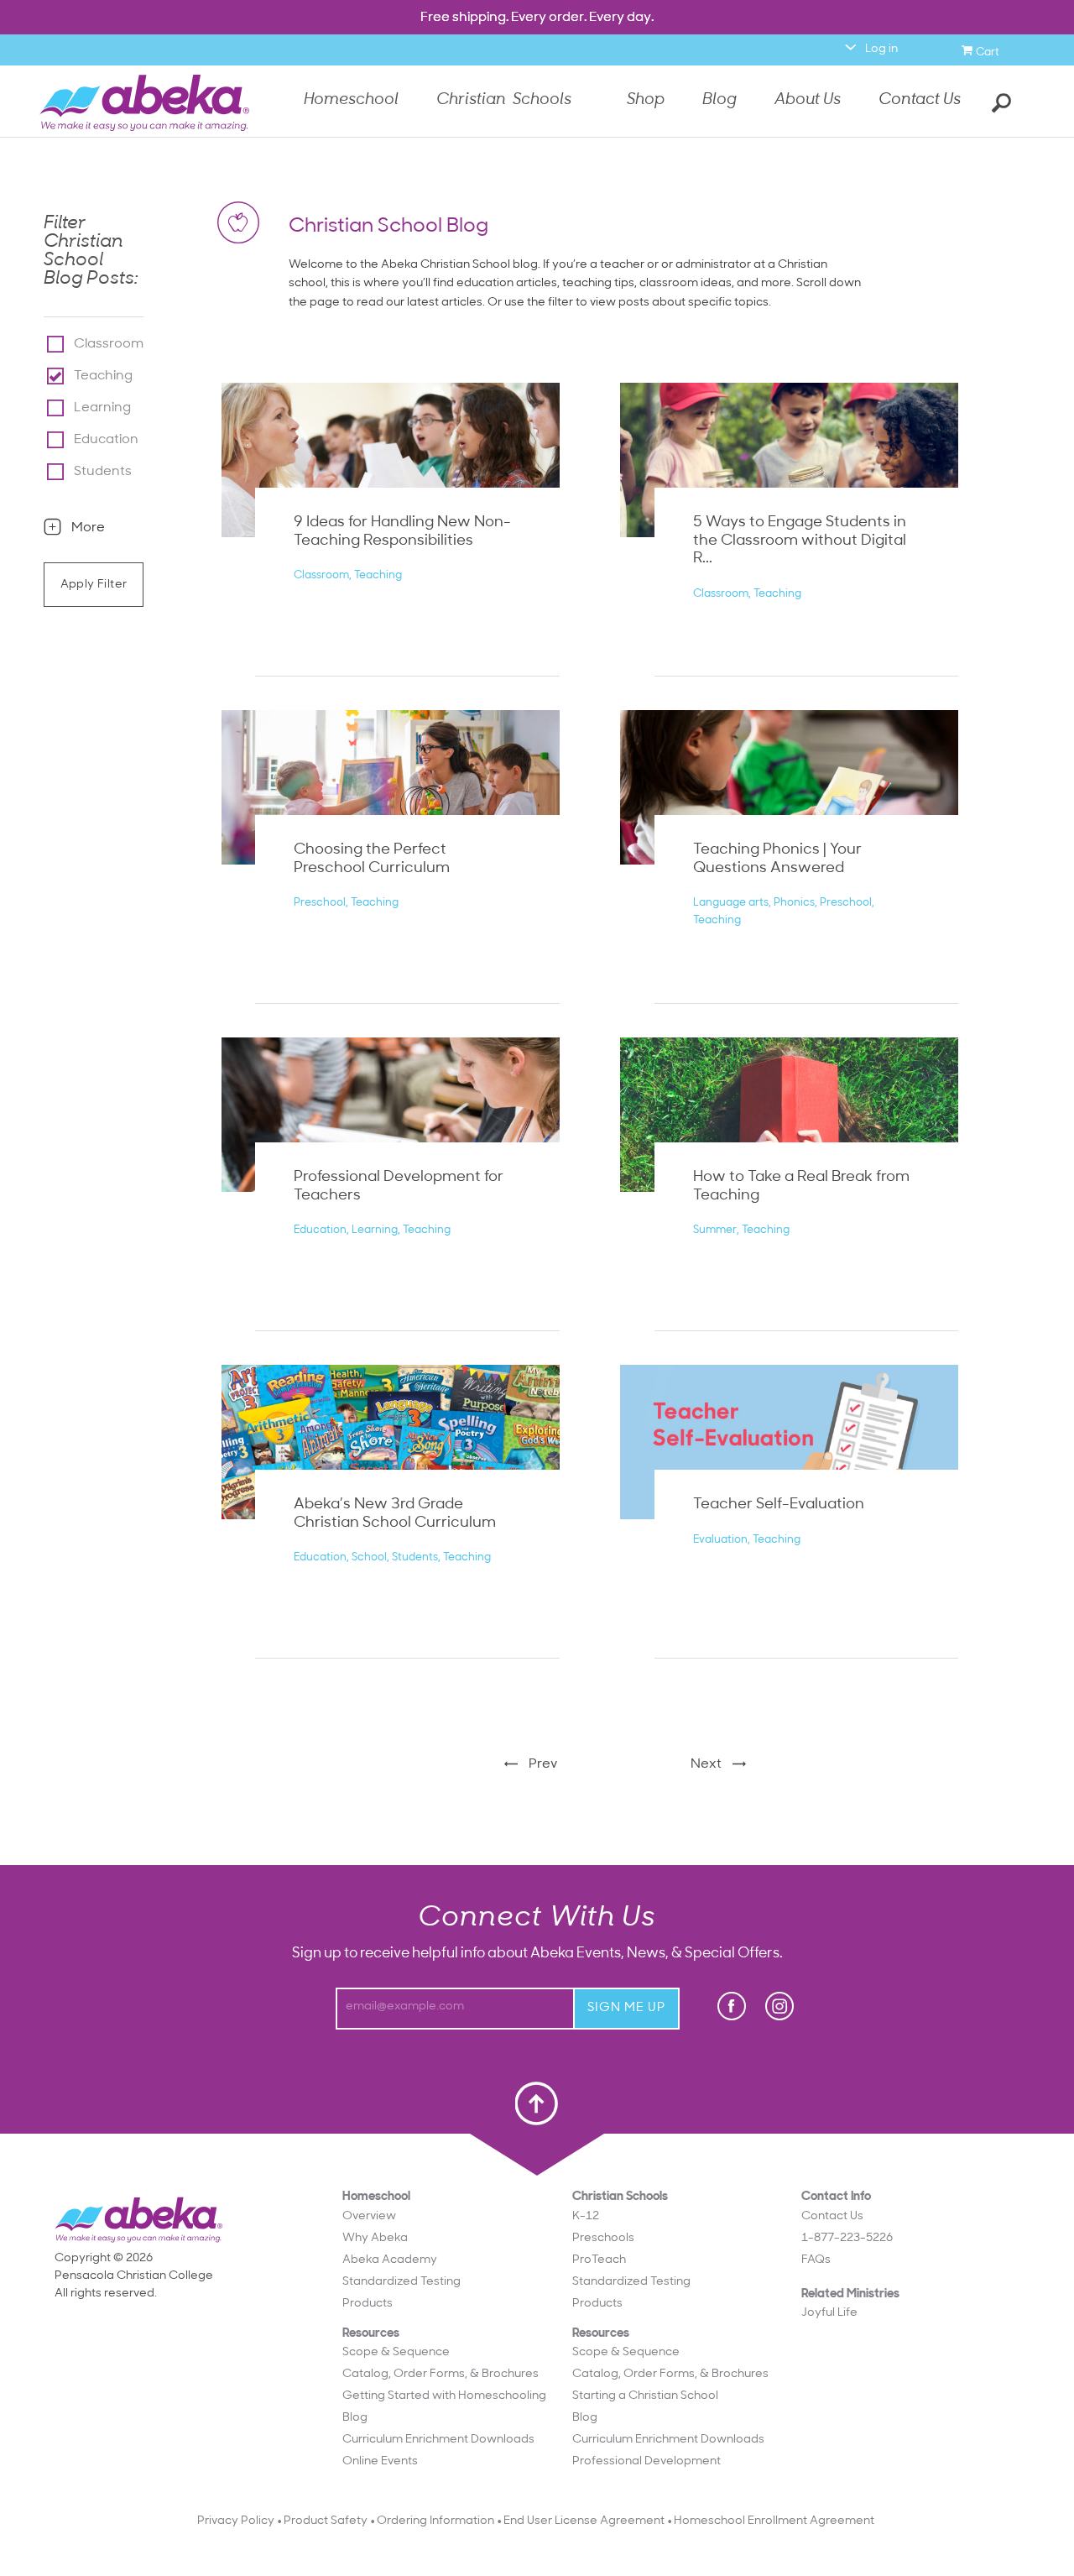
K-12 (586, 2216)
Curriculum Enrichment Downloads (438, 2440)
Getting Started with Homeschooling (444, 2396)
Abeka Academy (390, 2260)
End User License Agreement (584, 2521)
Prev (543, 1764)
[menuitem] (445, 2216)
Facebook (733, 2007)
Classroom (109, 344)
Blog (719, 102)
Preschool (320, 903)
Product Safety (326, 2521)
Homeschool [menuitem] (444, 2329)
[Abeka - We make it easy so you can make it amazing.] (144, 103)
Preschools (603, 2238)
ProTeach (599, 2260)
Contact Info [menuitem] (847, 2229)
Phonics (794, 903)
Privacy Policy (236, 2521)
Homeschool (351, 102)
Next (706, 1764)
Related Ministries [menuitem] (850, 2304)
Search (998, 102)
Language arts (731, 903)
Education (106, 440)
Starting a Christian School (645, 2396)
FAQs (816, 2260)
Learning (102, 408)
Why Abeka (375, 2238)
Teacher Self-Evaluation (779, 1505)
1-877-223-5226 (847, 2238)
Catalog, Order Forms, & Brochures (441, 2374)
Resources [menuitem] (444, 2398)
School (369, 1557)
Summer (715, 1230)
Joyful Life (829, 2313)
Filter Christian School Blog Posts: (91, 252)
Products (368, 2304)
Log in (881, 49)
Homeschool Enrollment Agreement (774, 2521)
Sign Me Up (626, 2008)
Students (103, 472)
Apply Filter (94, 585)
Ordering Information (435, 2521)
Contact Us (920, 100)
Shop (646, 102)
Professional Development (646, 2461)
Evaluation (720, 1540)
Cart (989, 50)
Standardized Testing (401, 2282)
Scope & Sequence (396, 2352)
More (88, 528)
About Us (808, 102)
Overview (369, 2216)
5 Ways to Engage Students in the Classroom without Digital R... (800, 541)
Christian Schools (504, 102)
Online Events (380, 2461)
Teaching (103, 376)
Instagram (779, 2006)
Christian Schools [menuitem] (670, 2329)
